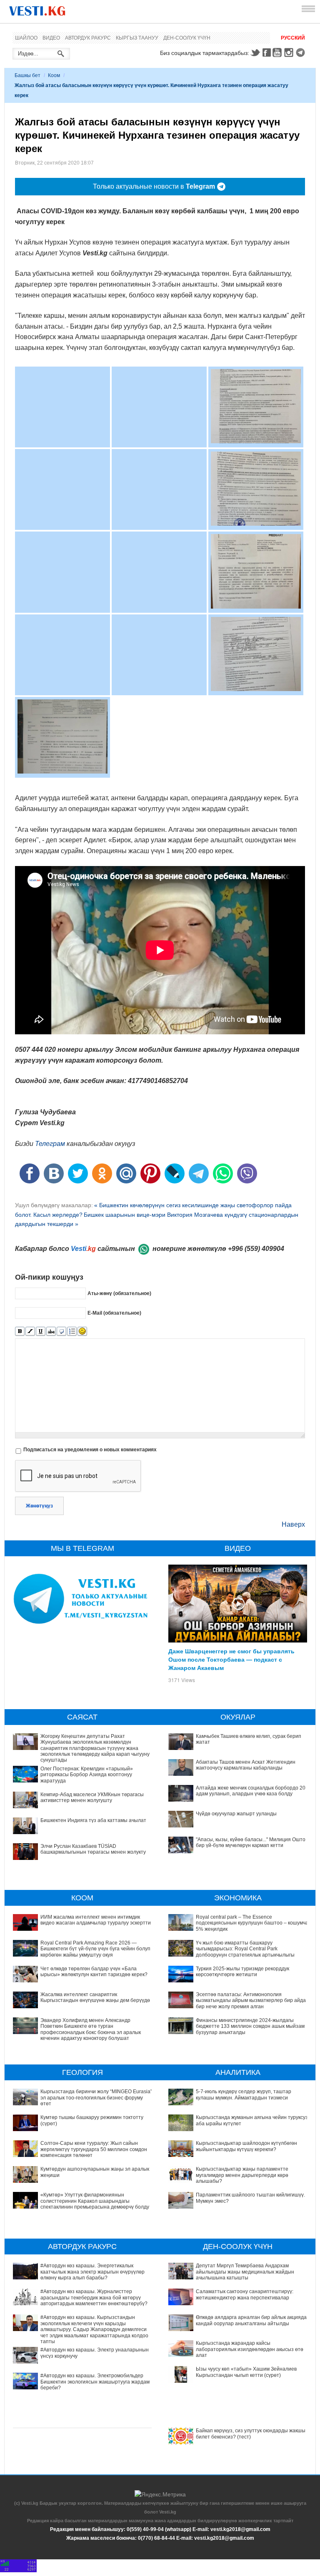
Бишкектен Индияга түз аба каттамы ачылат (93, 1820)
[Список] (72, 1332)
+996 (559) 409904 (256, 1249)
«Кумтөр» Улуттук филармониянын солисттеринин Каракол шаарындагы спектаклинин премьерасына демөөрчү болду (95, 2201)
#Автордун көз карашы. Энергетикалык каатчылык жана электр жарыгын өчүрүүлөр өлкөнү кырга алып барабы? (92, 2272)
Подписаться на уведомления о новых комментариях (90, 1450)
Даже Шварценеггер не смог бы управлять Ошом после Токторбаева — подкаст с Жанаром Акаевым (231, 1659)
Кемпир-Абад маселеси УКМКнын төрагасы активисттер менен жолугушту (92, 1797)
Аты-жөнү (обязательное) (119, 1293)
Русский (293, 38)
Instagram (290, 52)
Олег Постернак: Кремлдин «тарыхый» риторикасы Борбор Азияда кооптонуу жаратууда (87, 1775)
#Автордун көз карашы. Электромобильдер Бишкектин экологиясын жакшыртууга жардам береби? (95, 2382)
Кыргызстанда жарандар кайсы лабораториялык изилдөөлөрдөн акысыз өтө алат (250, 2349)
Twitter (255, 52)
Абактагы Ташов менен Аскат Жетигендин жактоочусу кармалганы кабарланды (246, 1765)
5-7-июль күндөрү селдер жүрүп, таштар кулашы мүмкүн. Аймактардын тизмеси (244, 2094)
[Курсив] (30, 1332)
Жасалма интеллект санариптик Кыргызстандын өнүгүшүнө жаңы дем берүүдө (95, 1997)
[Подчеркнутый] (41, 1332)
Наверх (293, 1524)
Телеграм (50, 1144)
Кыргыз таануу (137, 38)
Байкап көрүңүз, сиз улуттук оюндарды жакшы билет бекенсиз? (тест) (251, 2434)
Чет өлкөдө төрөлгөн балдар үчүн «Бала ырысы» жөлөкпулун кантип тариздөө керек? (94, 1972)
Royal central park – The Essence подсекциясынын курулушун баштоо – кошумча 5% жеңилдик (252, 1923)
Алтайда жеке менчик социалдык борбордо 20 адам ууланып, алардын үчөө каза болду (251, 1791)
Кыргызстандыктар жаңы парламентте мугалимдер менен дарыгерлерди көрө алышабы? (242, 2175)
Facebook (267, 52)
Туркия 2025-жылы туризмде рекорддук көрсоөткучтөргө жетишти (242, 1972)
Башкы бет (27, 75)
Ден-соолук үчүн (187, 38)
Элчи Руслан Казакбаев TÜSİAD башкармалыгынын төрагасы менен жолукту (93, 1849)
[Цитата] (61, 1332)
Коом (54, 75)
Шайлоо (26, 38)
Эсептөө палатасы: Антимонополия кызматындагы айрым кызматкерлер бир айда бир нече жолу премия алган (251, 2001)
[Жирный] (20, 1332)
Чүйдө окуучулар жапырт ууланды (236, 1814)
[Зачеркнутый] (51, 1332)
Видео (51, 38)
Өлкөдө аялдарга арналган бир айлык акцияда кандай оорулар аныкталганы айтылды (251, 2320)
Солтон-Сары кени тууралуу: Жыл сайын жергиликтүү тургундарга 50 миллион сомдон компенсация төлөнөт (94, 2149)
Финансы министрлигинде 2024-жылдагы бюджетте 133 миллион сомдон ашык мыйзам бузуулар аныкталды (250, 2026)
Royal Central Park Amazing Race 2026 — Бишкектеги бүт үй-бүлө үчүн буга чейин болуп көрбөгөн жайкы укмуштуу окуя (95, 1949)
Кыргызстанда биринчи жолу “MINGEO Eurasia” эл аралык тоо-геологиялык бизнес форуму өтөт (96, 2098)
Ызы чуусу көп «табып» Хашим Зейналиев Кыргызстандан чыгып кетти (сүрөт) (246, 2372)
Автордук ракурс (88, 38)
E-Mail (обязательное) (114, 1313)
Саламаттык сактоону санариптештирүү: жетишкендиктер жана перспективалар (245, 2294)
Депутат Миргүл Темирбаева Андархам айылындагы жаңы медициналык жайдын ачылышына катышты (245, 2272)
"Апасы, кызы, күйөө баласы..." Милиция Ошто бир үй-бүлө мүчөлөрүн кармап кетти (251, 1842)
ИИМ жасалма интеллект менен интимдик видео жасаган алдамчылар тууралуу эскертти (96, 1920)
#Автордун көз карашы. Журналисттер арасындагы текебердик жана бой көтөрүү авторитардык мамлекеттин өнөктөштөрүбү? (94, 2298)
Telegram (302, 52)
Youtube (278, 52)
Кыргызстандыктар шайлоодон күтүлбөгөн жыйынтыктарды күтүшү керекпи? (246, 2146)
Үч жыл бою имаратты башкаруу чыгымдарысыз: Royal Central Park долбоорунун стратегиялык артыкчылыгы (245, 1949)
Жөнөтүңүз (39, 1506)
